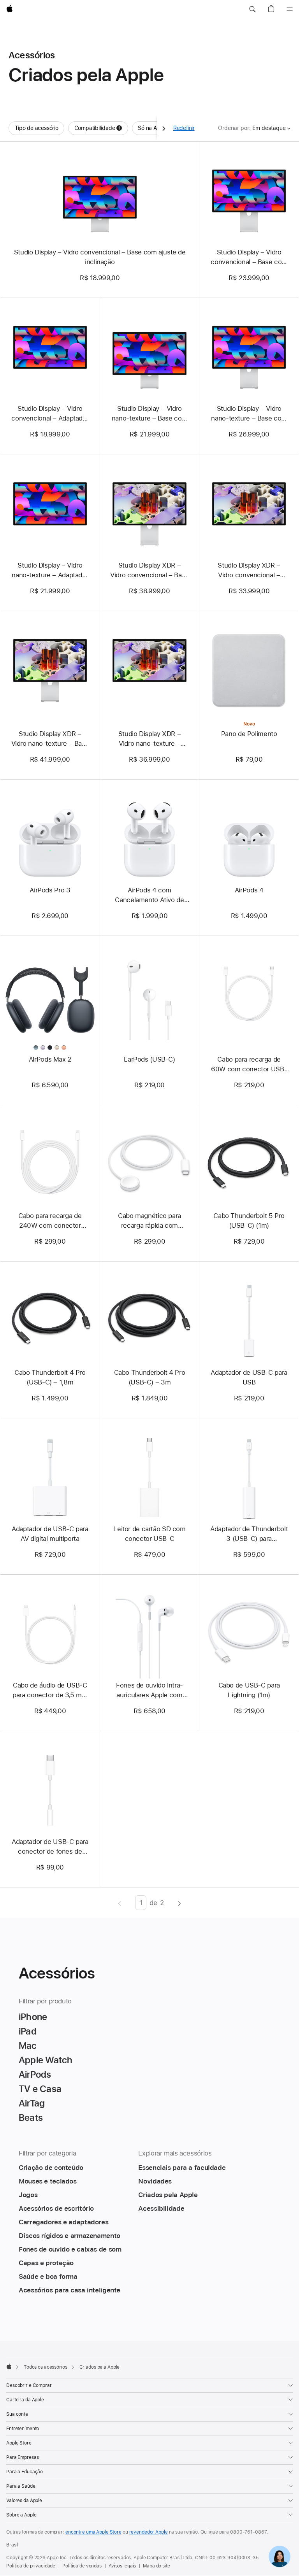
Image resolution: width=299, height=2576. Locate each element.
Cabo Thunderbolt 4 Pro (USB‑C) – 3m (150, 1377)
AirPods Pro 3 (50, 890)
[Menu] (290, 9)
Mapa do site (157, 2566)
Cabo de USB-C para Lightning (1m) (249, 1690)
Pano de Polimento (249, 734)
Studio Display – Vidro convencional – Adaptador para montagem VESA (50, 414)
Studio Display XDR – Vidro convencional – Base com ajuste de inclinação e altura (149, 571)
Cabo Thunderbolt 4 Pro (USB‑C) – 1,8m (50, 1377)
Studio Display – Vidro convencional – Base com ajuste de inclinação (100, 257)
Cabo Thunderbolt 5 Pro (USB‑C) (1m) (249, 1221)
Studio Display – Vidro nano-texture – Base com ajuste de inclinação (149, 414)
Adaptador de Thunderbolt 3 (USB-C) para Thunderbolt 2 (249, 1534)
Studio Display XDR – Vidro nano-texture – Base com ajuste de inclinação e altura (50, 739)
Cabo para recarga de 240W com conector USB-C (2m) (50, 1221)
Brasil (12, 2545)
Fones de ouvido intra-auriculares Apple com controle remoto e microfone (149, 1691)
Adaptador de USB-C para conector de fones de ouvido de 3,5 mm (50, 1847)
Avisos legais (122, 2566)
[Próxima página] (179, 1903)
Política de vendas (82, 2566)
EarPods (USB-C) (149, 1059)
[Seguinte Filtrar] (164, 128)
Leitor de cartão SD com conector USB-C (149, 1534)
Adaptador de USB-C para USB (249, 1377)
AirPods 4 (249, 890)
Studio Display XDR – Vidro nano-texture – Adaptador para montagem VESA (149, 739)
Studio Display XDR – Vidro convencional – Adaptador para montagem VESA (249, 571)
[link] (280, 2557)
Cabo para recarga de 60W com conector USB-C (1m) (249, 1065)
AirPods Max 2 (50, 1059)
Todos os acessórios (46, 2367)
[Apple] (9, 2366)
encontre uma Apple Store (93, 2532)
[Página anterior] (120, 1903)
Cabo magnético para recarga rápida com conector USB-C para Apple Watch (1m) (149, 1221)
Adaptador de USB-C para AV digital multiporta (50, 1534)
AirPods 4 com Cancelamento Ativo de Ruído (149, 895)
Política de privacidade (31, 2566)
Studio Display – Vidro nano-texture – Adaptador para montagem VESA (50, 571)
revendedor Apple (149, 2532)
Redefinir (184, 128)
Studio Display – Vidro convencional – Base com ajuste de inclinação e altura (249, 258)
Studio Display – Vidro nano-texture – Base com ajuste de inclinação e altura (249, 414)
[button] (252, 9)
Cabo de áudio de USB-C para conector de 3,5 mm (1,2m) (50, 1691)
